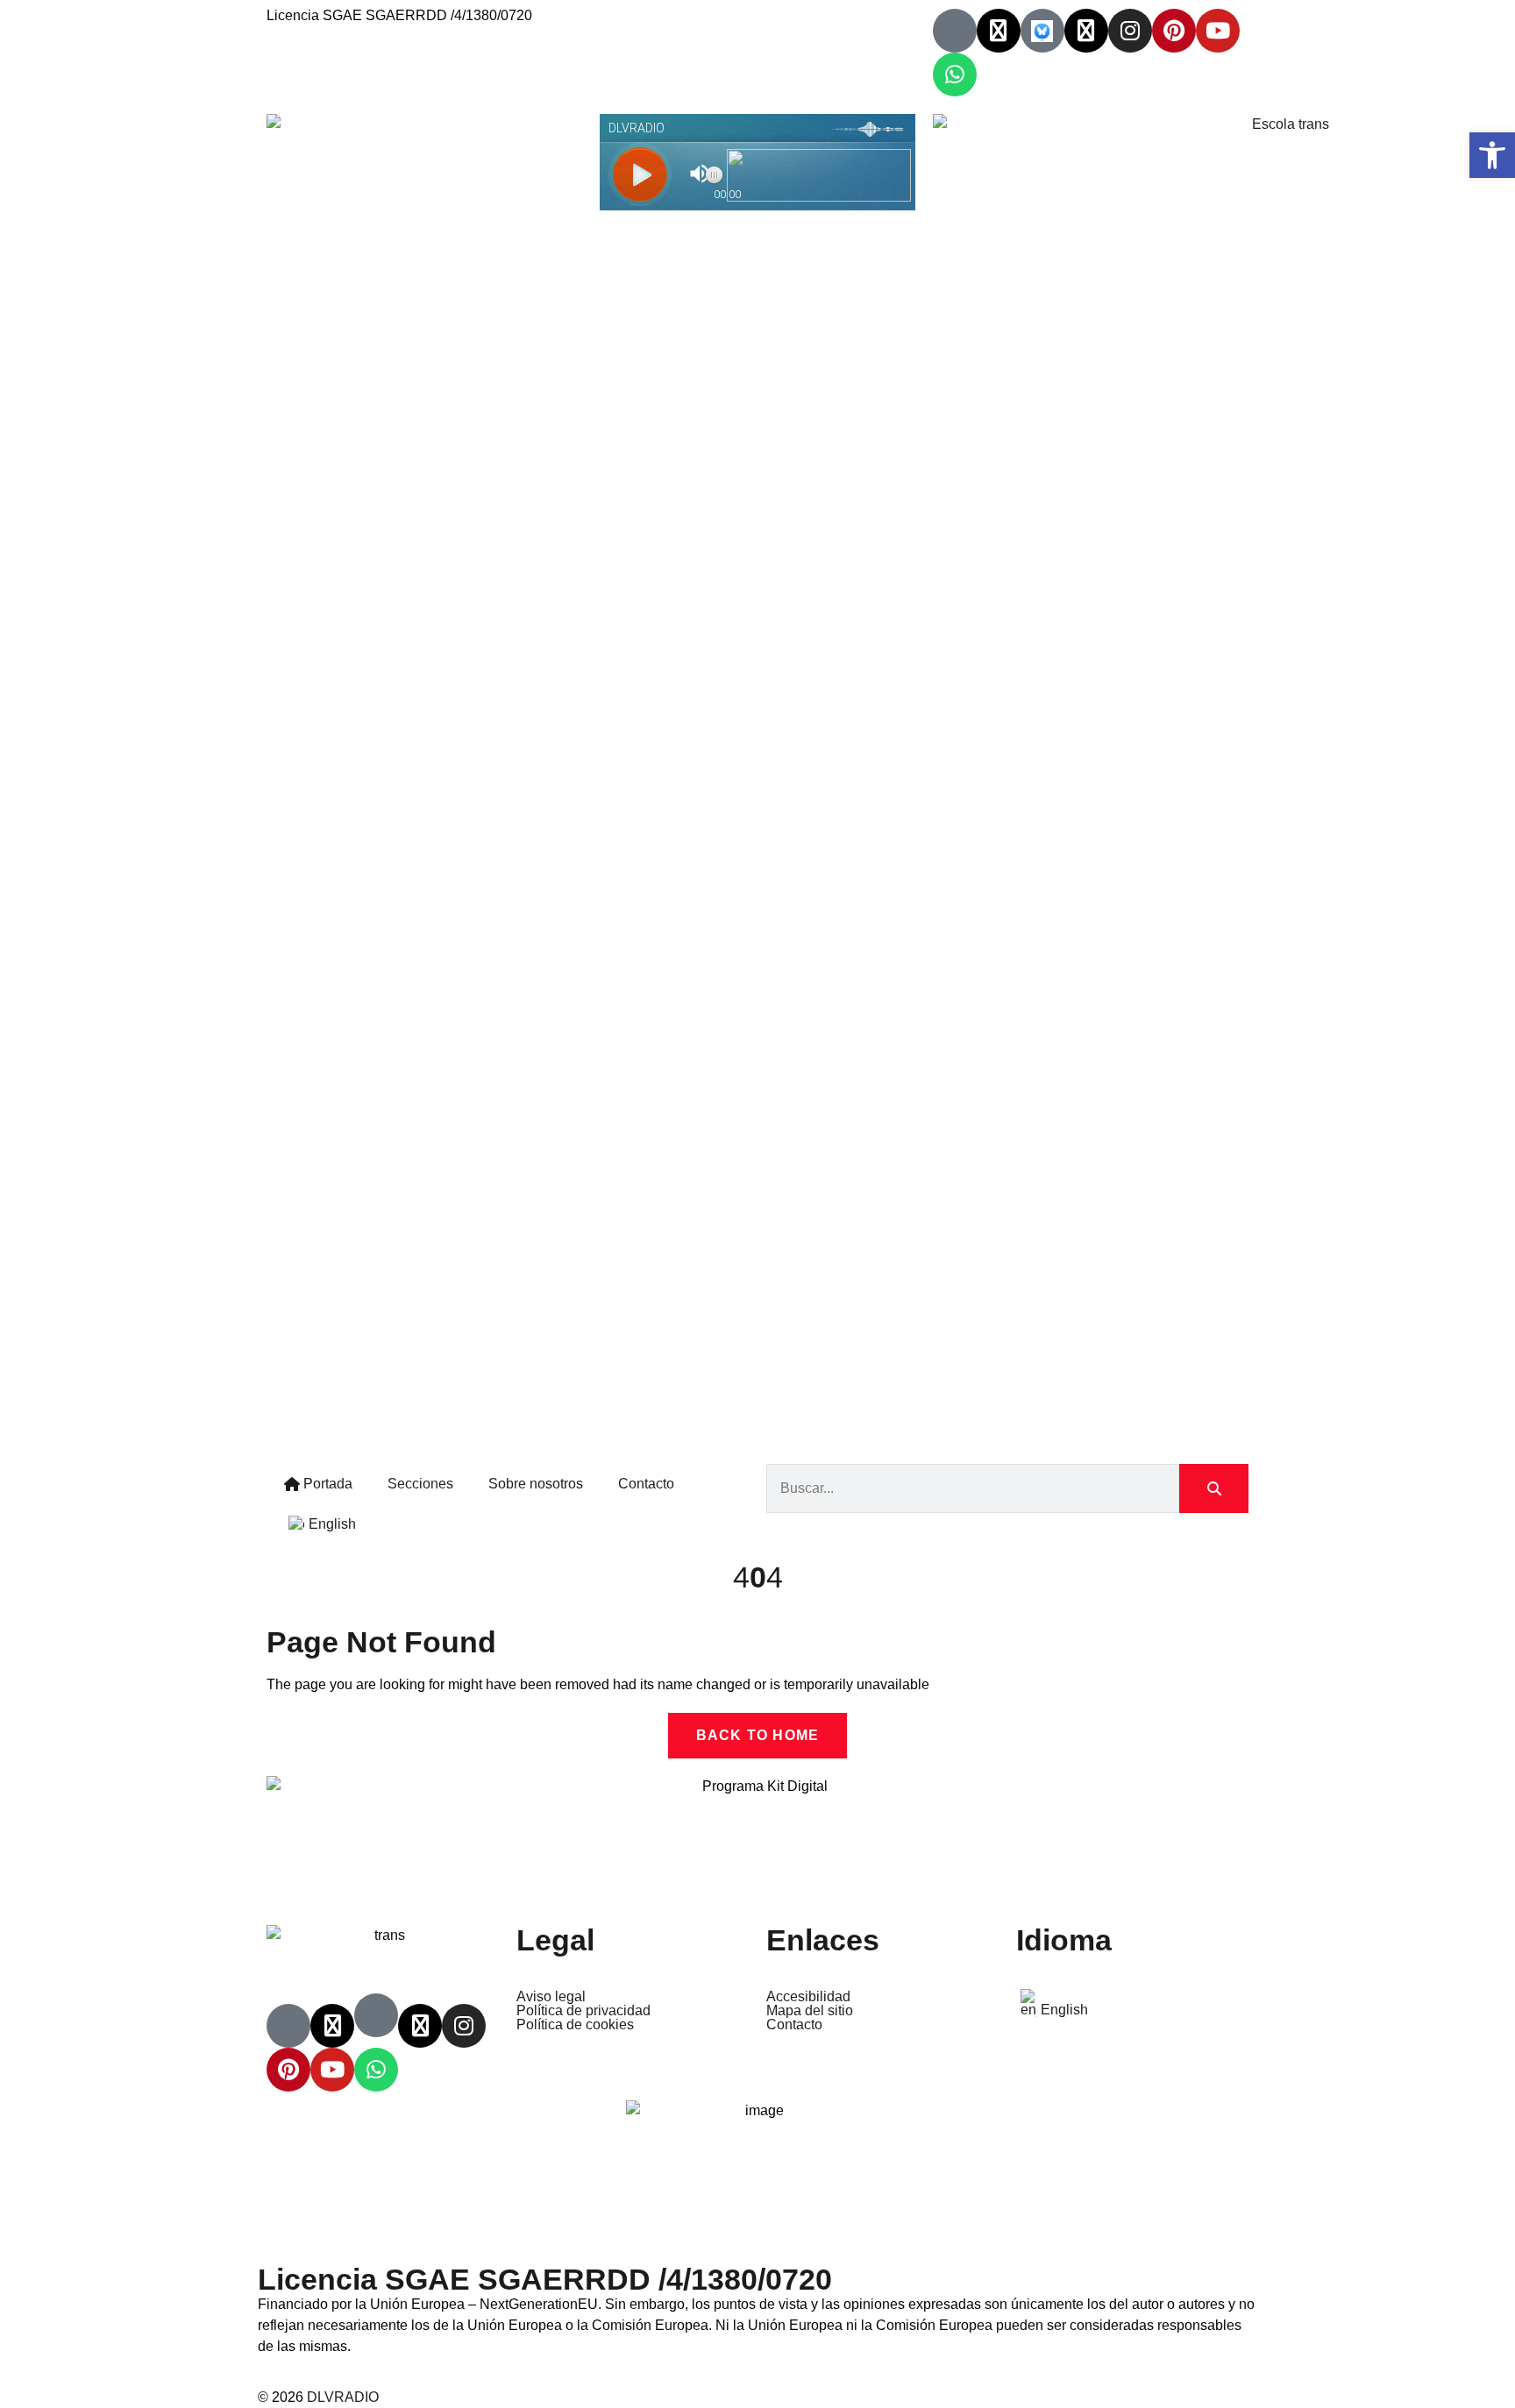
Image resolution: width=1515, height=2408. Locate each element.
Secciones (420, 1484)
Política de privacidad (583, 2011)
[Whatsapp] (955, 75)
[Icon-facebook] (955, 31)
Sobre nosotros (536, 1484)
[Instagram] (1130, 31)
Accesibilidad (808, 1997)
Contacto (646, 1484)
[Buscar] (1214, 1488)
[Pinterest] (1174, 31)
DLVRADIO (343, 2397)
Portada (326, 1484)
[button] (1492, 155)
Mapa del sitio (810, 2011)
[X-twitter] (999, 31)
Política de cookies (575, 2025)
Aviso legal (551, 1997)
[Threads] (1086, 31)
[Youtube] (1218, 31)
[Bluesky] (1042, 31)
